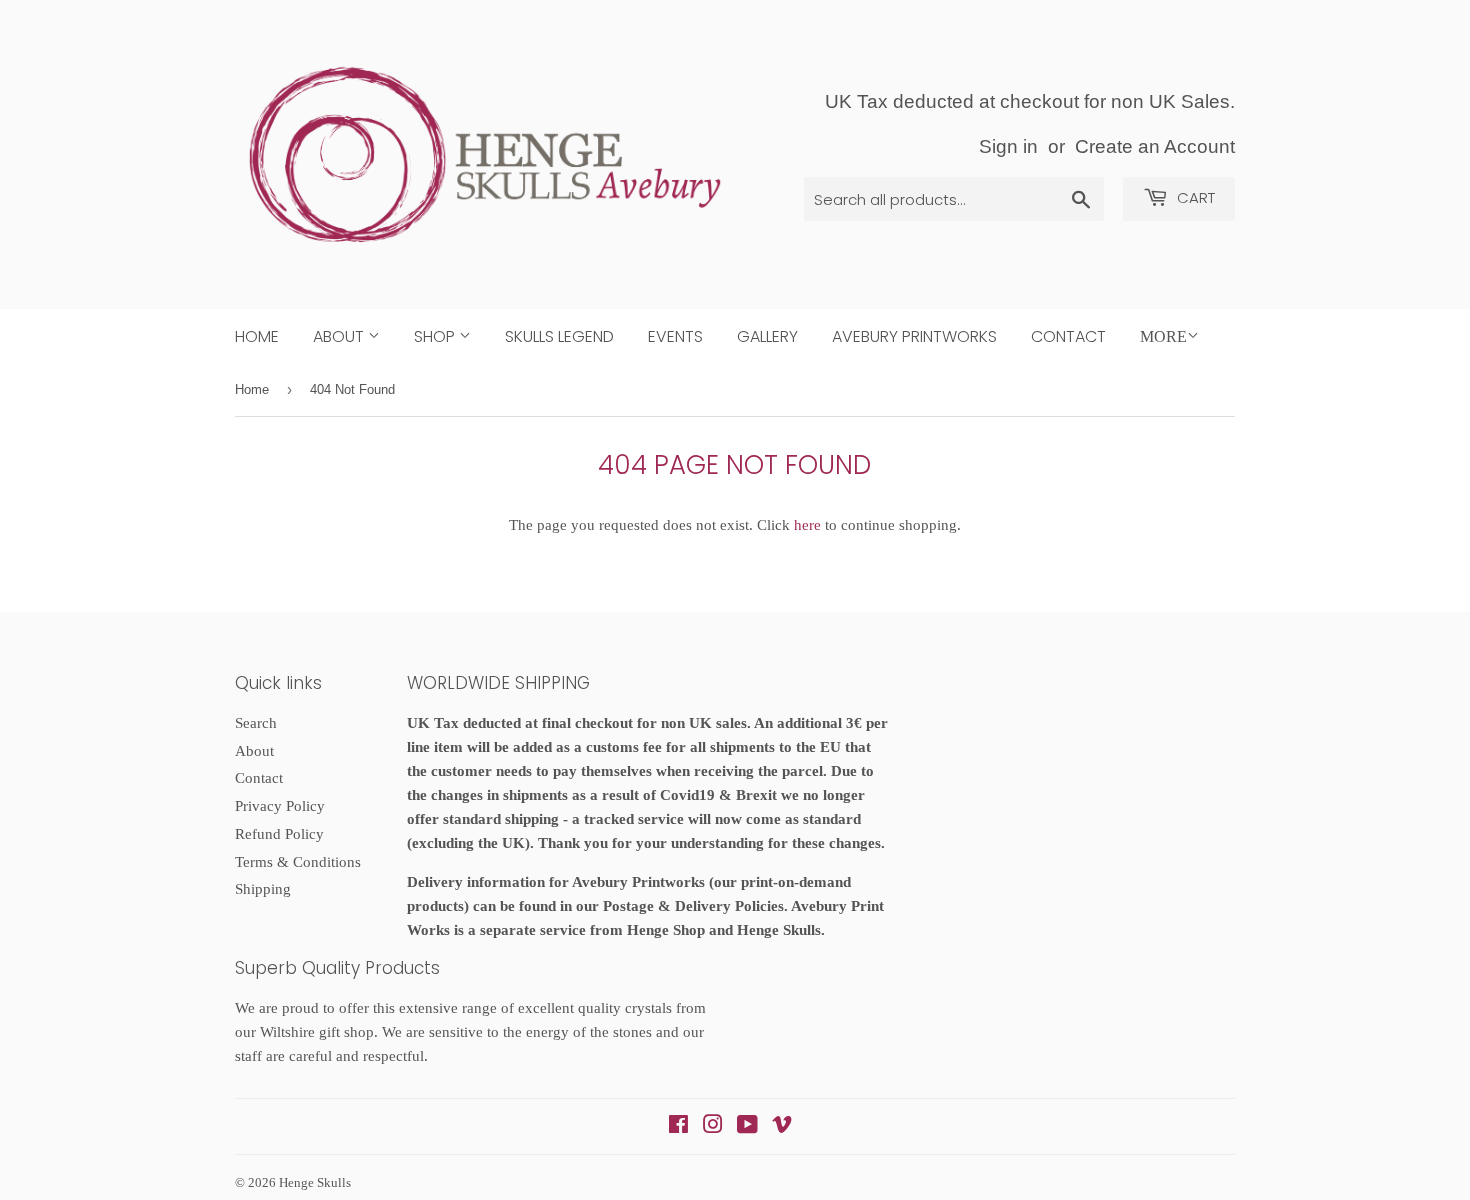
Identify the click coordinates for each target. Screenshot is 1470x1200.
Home (257, 336)
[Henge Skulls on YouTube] (747, 1127)
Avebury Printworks (914, 336)
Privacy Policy (280, 806)
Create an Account (1155, 146)
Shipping (263, 889)
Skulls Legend (559, 336)
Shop (436, 336)
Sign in (1008, 146)
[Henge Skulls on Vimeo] (782, 1127)
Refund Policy (279, 834)
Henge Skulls (315, 1182)
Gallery (767, 336)
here (807, 525)
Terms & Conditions (298, 862)
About (340, 336)
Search (256, 723)
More (1163, 336)
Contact (1068, 336)
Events (675, 336)
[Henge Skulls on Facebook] (678, 1127)
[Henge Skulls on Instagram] (713, 1127)
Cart (1194, 197)
